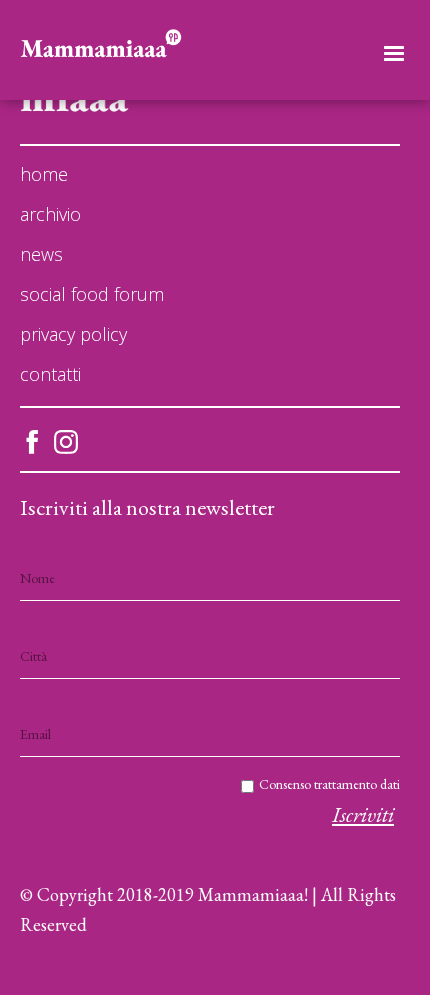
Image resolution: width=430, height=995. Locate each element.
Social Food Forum (92, 294)
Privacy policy (73, 334)
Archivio (50, 214)
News (41, 254)
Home (44, 174)
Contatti (50, 374)
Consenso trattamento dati (329, 784)
